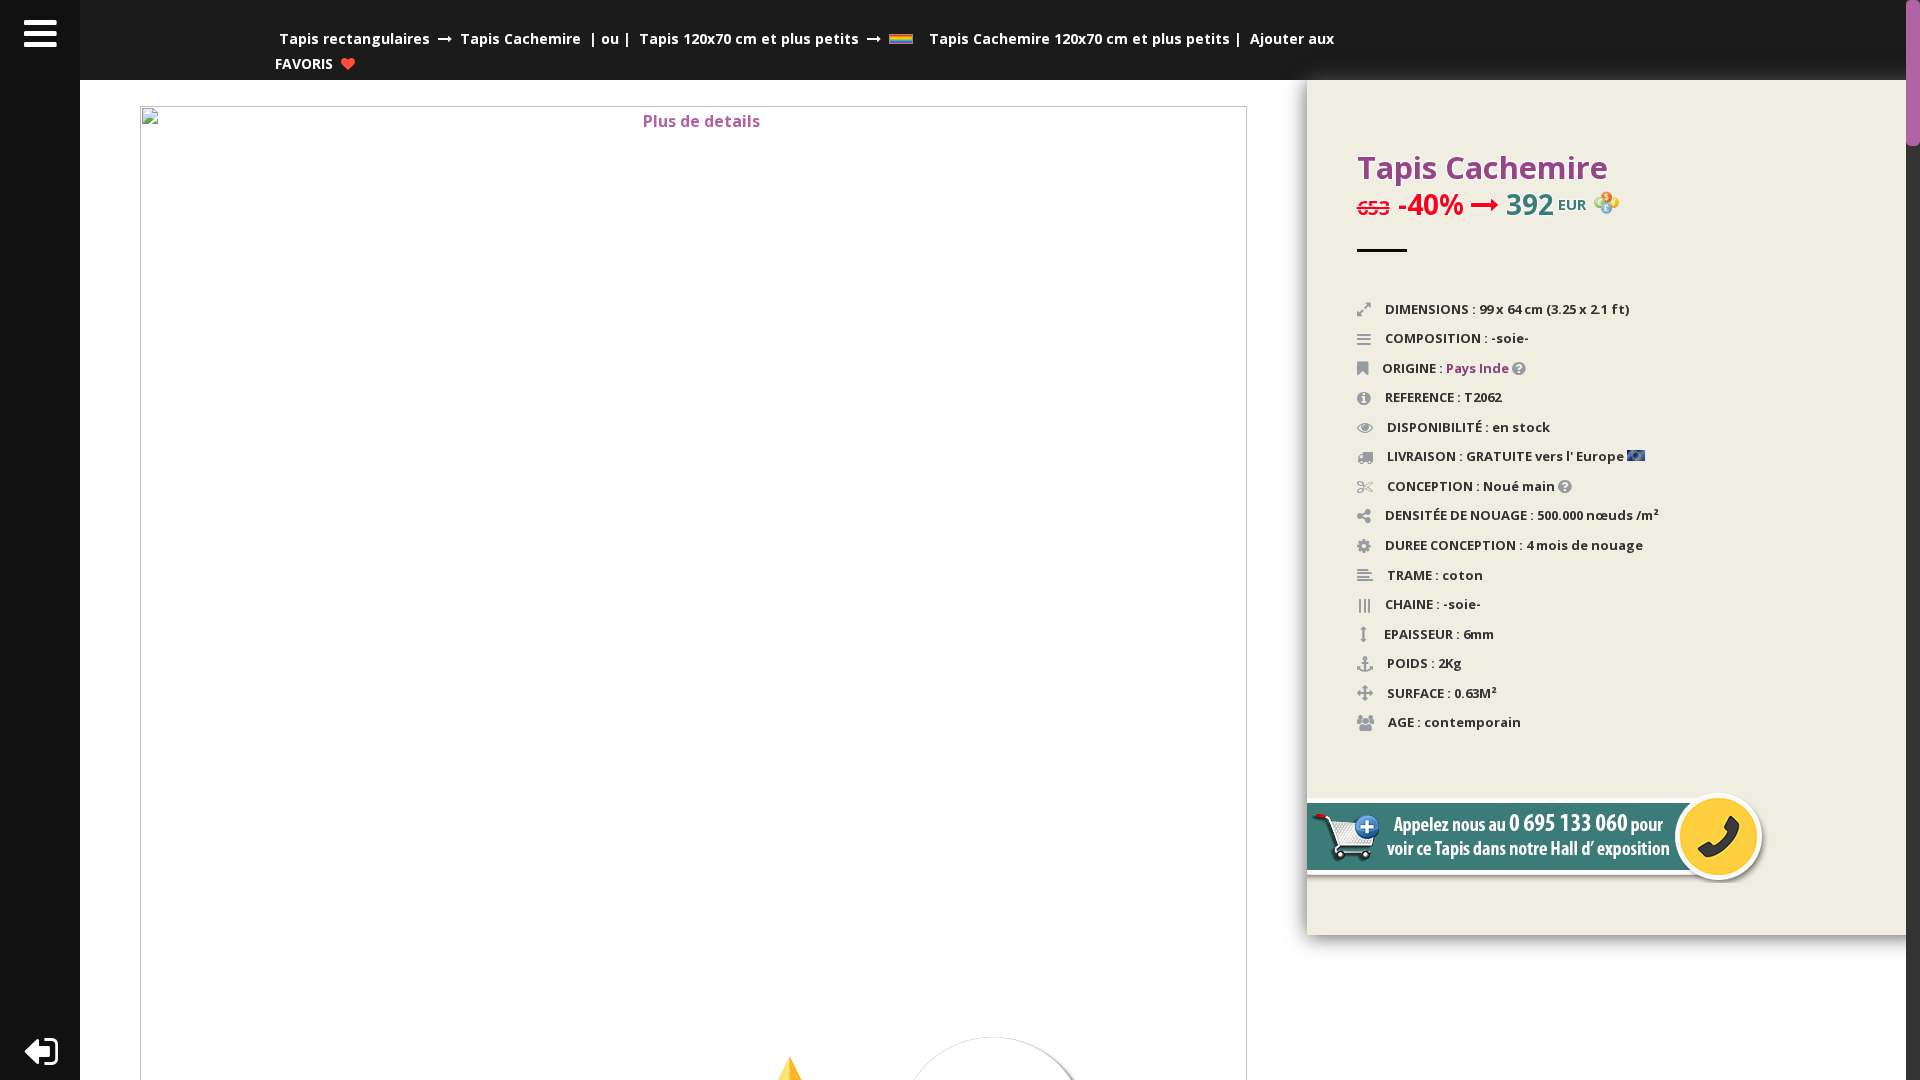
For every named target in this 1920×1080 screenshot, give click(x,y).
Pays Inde (1477, 368)
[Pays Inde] (1510, 368)
